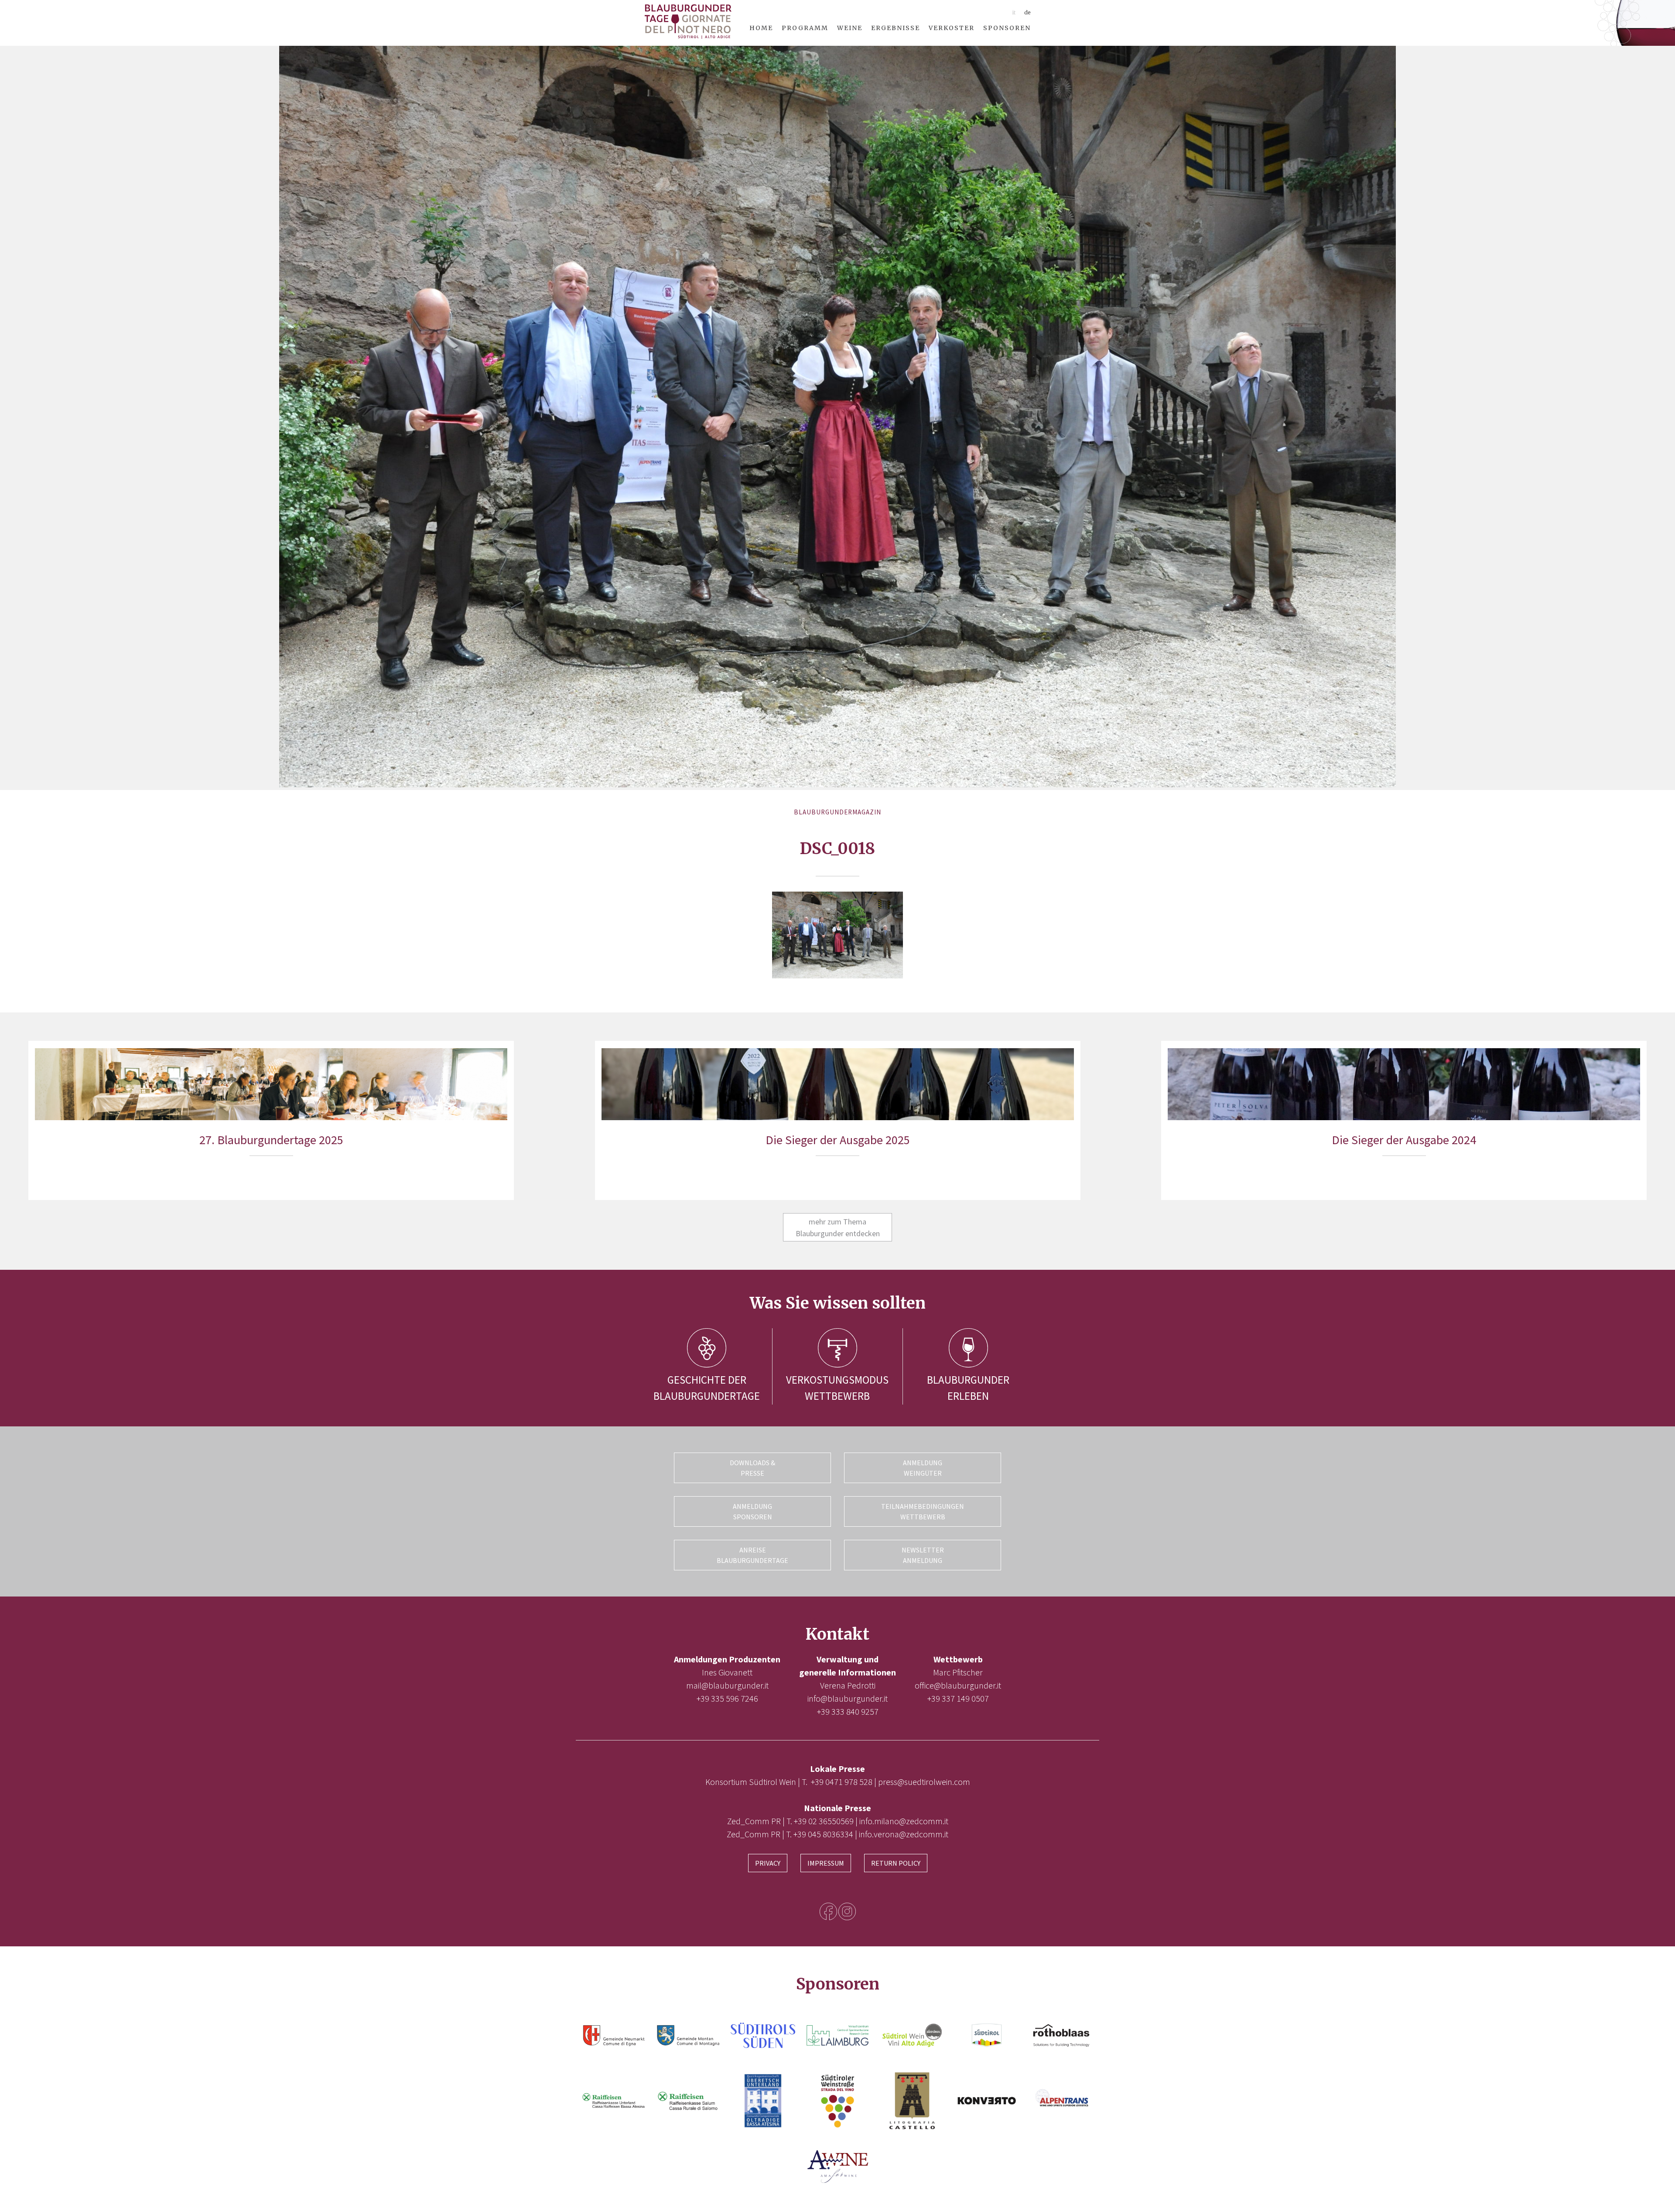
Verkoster (952, 28)
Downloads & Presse (752, 1468)
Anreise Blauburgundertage (752, 1555)
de (1027, 12)
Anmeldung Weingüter (923, 1468)
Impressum (826, 1863)
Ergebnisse (896, 28)
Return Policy (896, 1863)
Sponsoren (1007, 28)
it (1014, 12)
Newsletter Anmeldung (923, 1555)
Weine (850, 28)
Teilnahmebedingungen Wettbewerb (923, 1511)
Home (761, 28)
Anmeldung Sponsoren (752, 1511)
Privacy (768, 1863)
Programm (805, 28)
